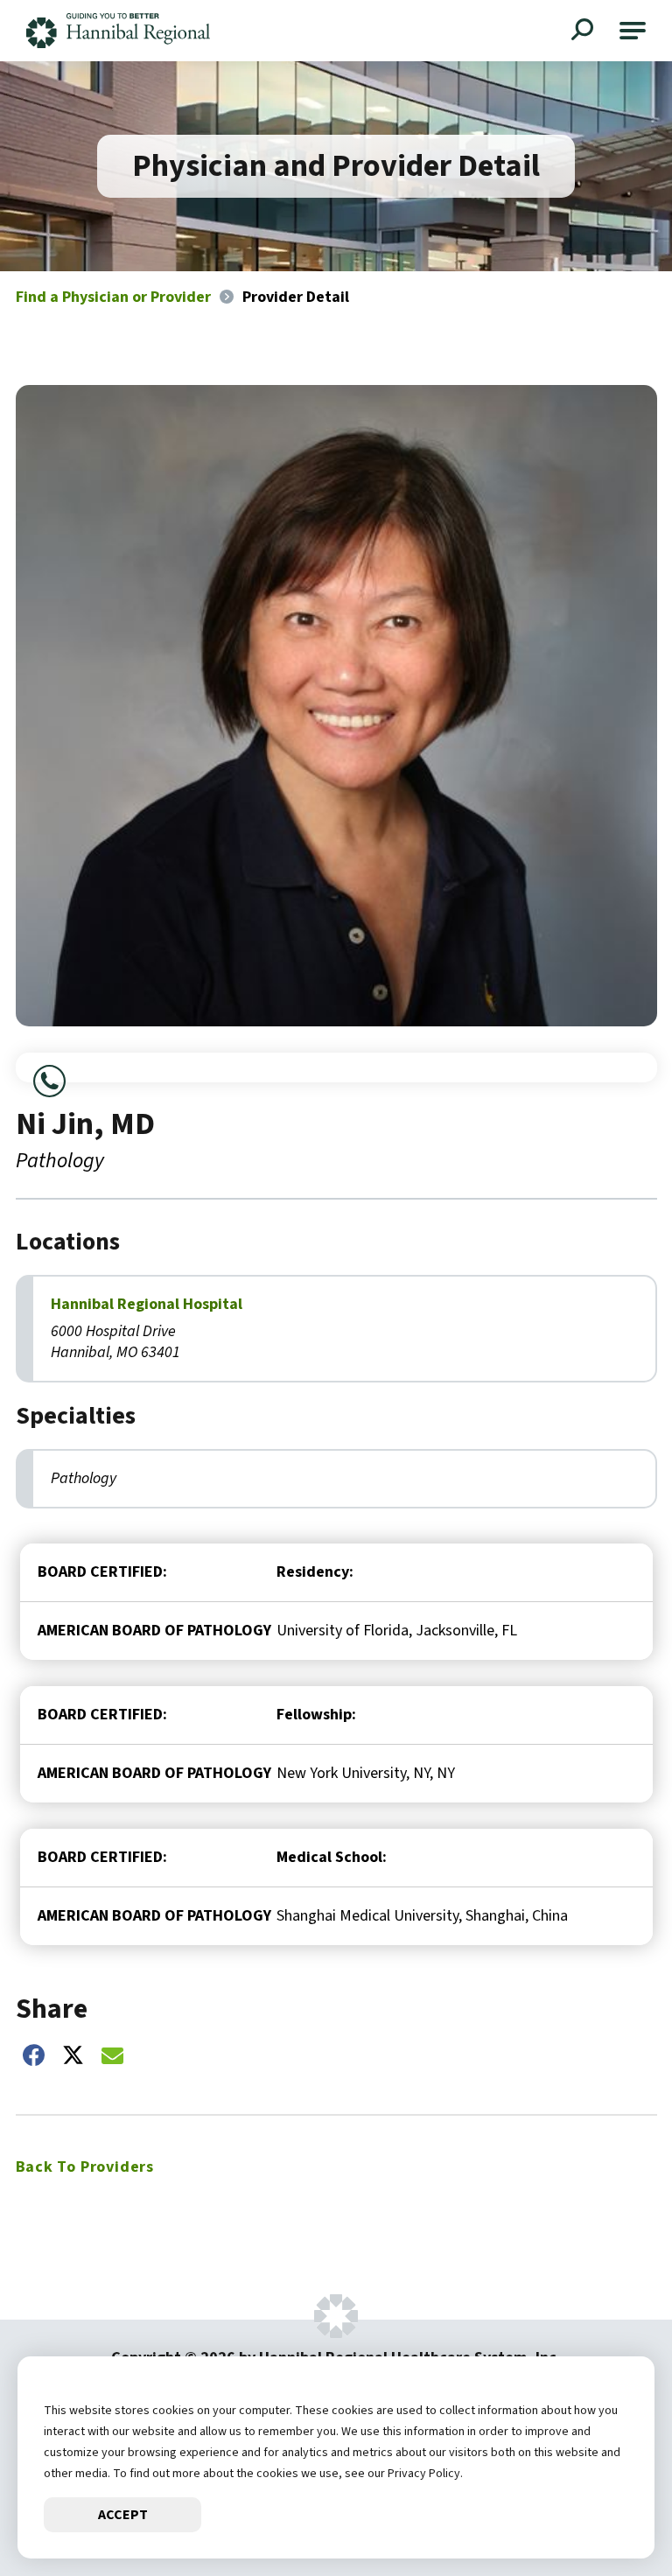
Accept (123, 2515)
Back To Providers (85, 2167)
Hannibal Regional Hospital (147, 1305)
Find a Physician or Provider (113, 297)
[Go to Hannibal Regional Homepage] (118, 31)
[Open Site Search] (584, 31)
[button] (633, 31)
